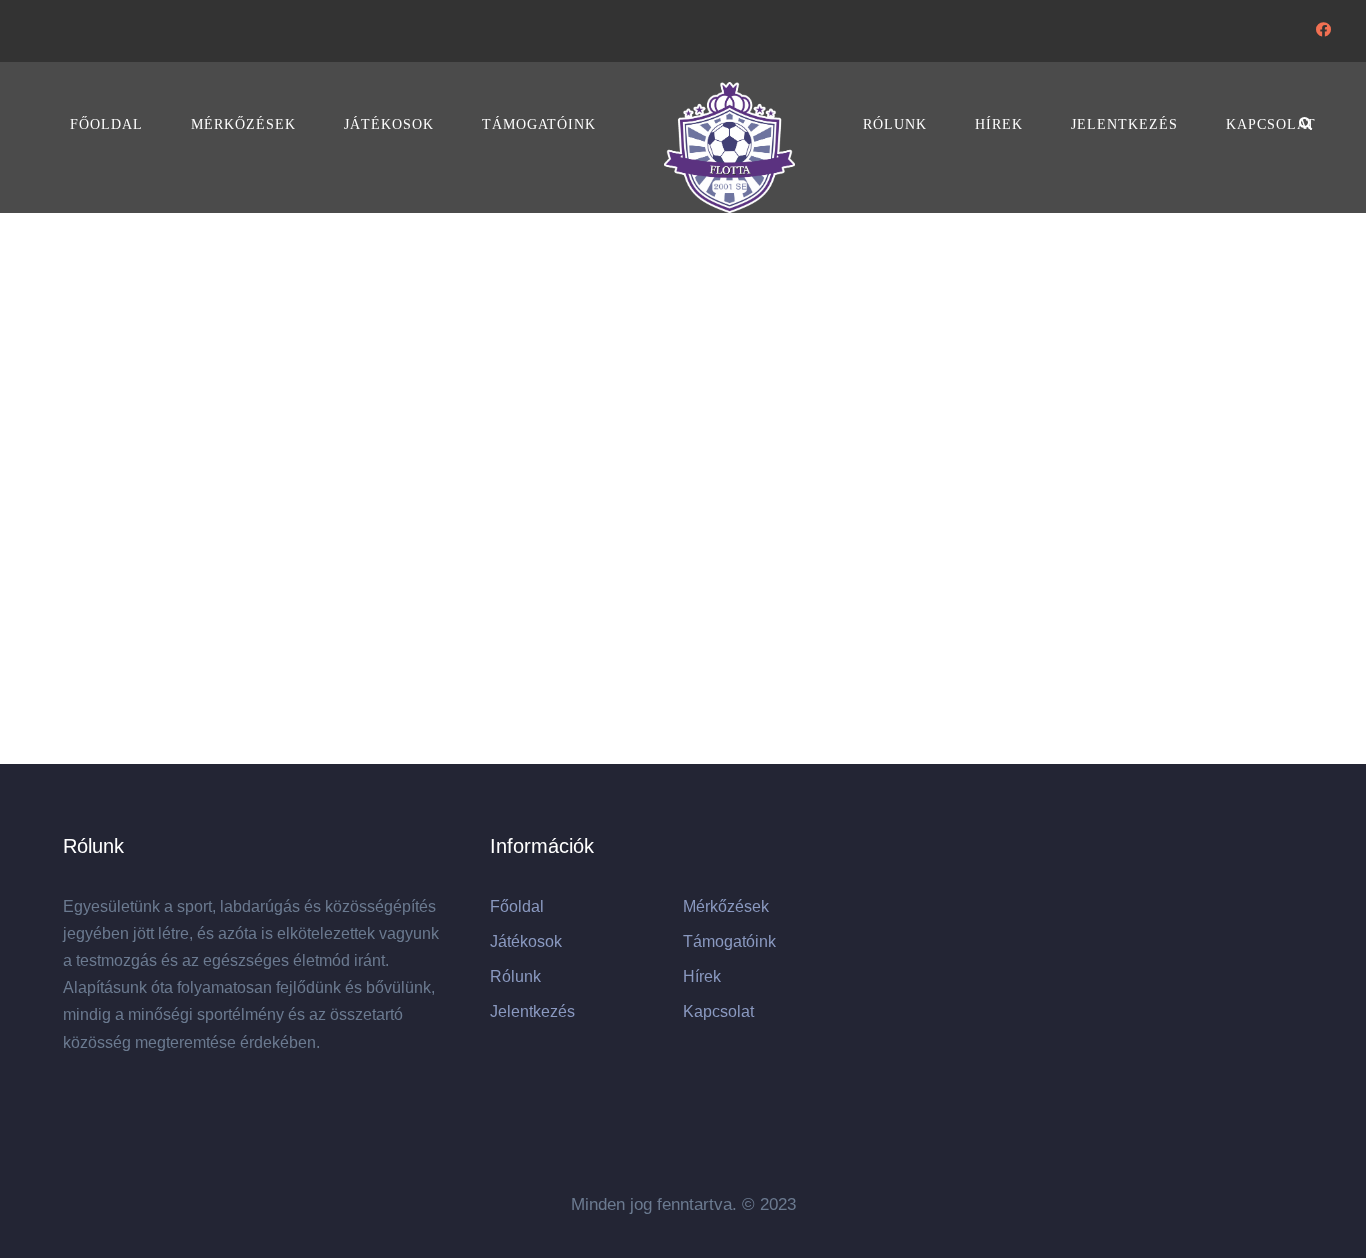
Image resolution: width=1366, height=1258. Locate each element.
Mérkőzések (243, 124)
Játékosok (389, 124)
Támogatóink (539, 124)
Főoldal (106, 124)
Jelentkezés (1124, 124)
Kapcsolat (1271, 124)
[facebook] (1323, 29)
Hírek (999, 124)
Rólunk (895, 124)
